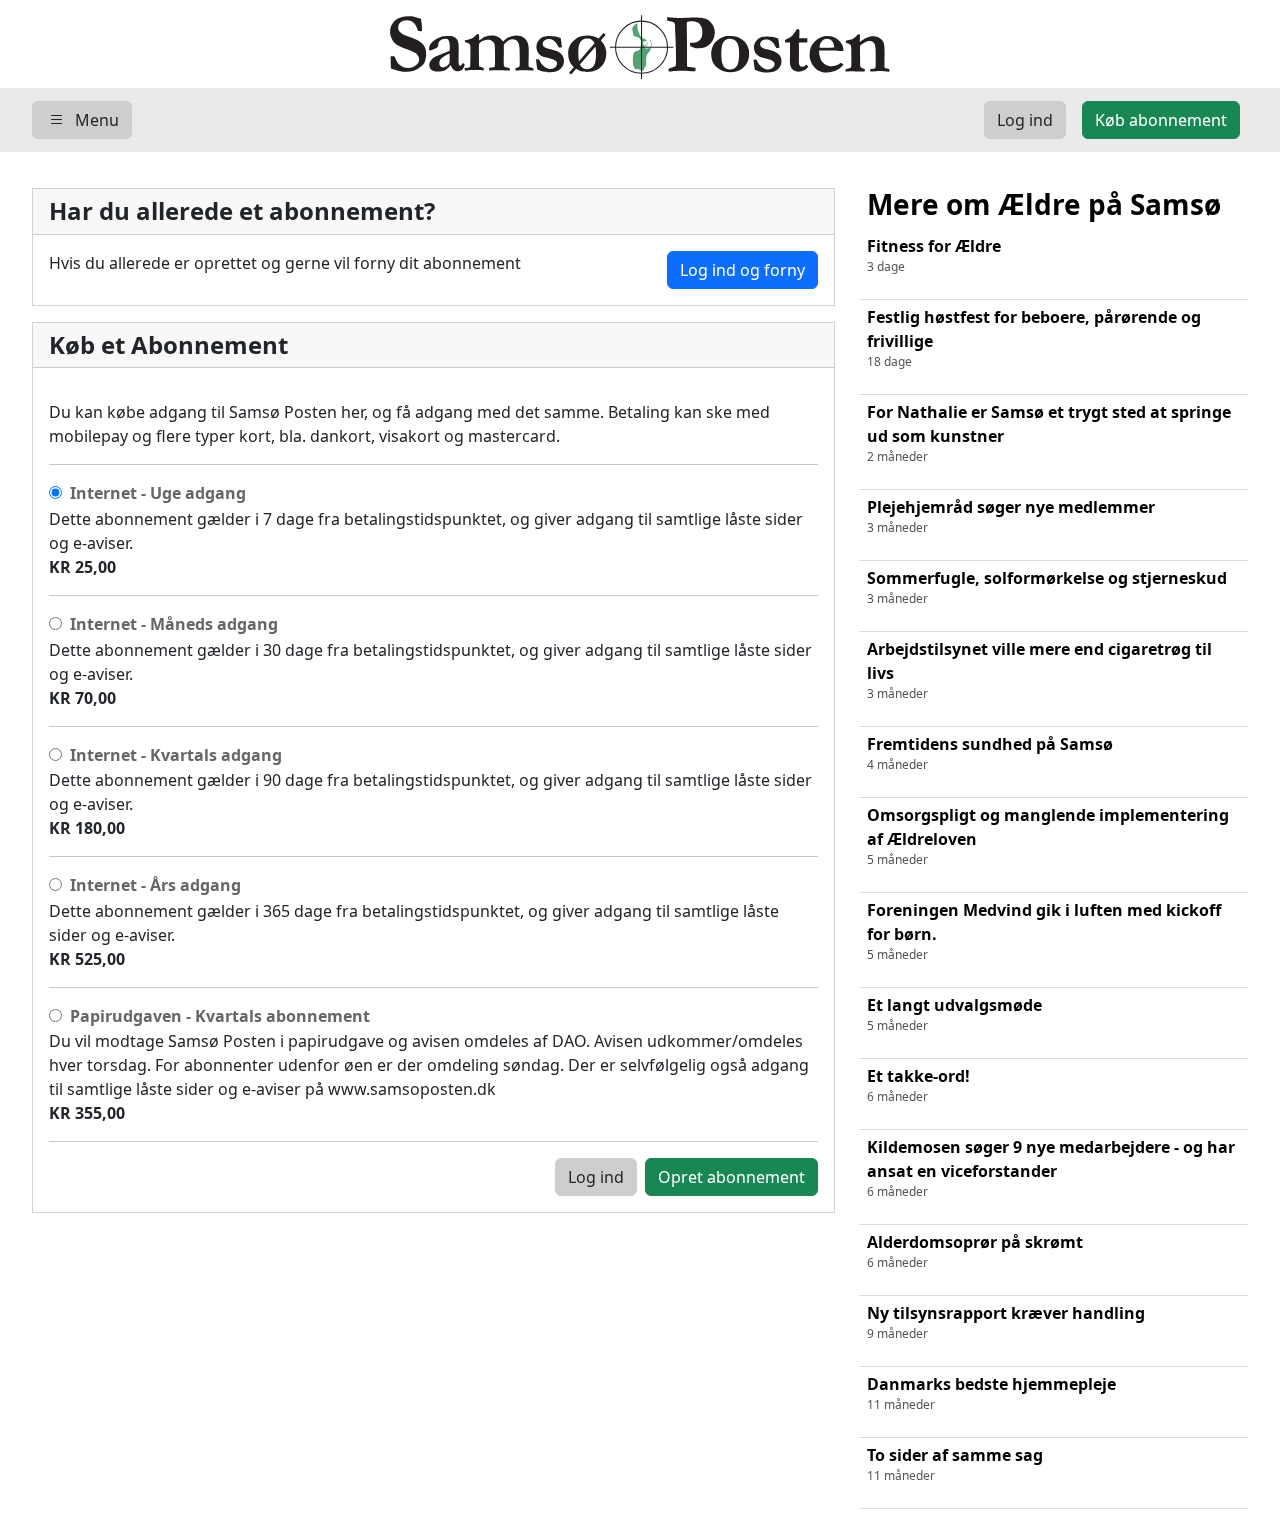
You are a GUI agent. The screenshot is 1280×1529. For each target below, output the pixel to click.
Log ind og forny (742, 270)
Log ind (596, 1177)
